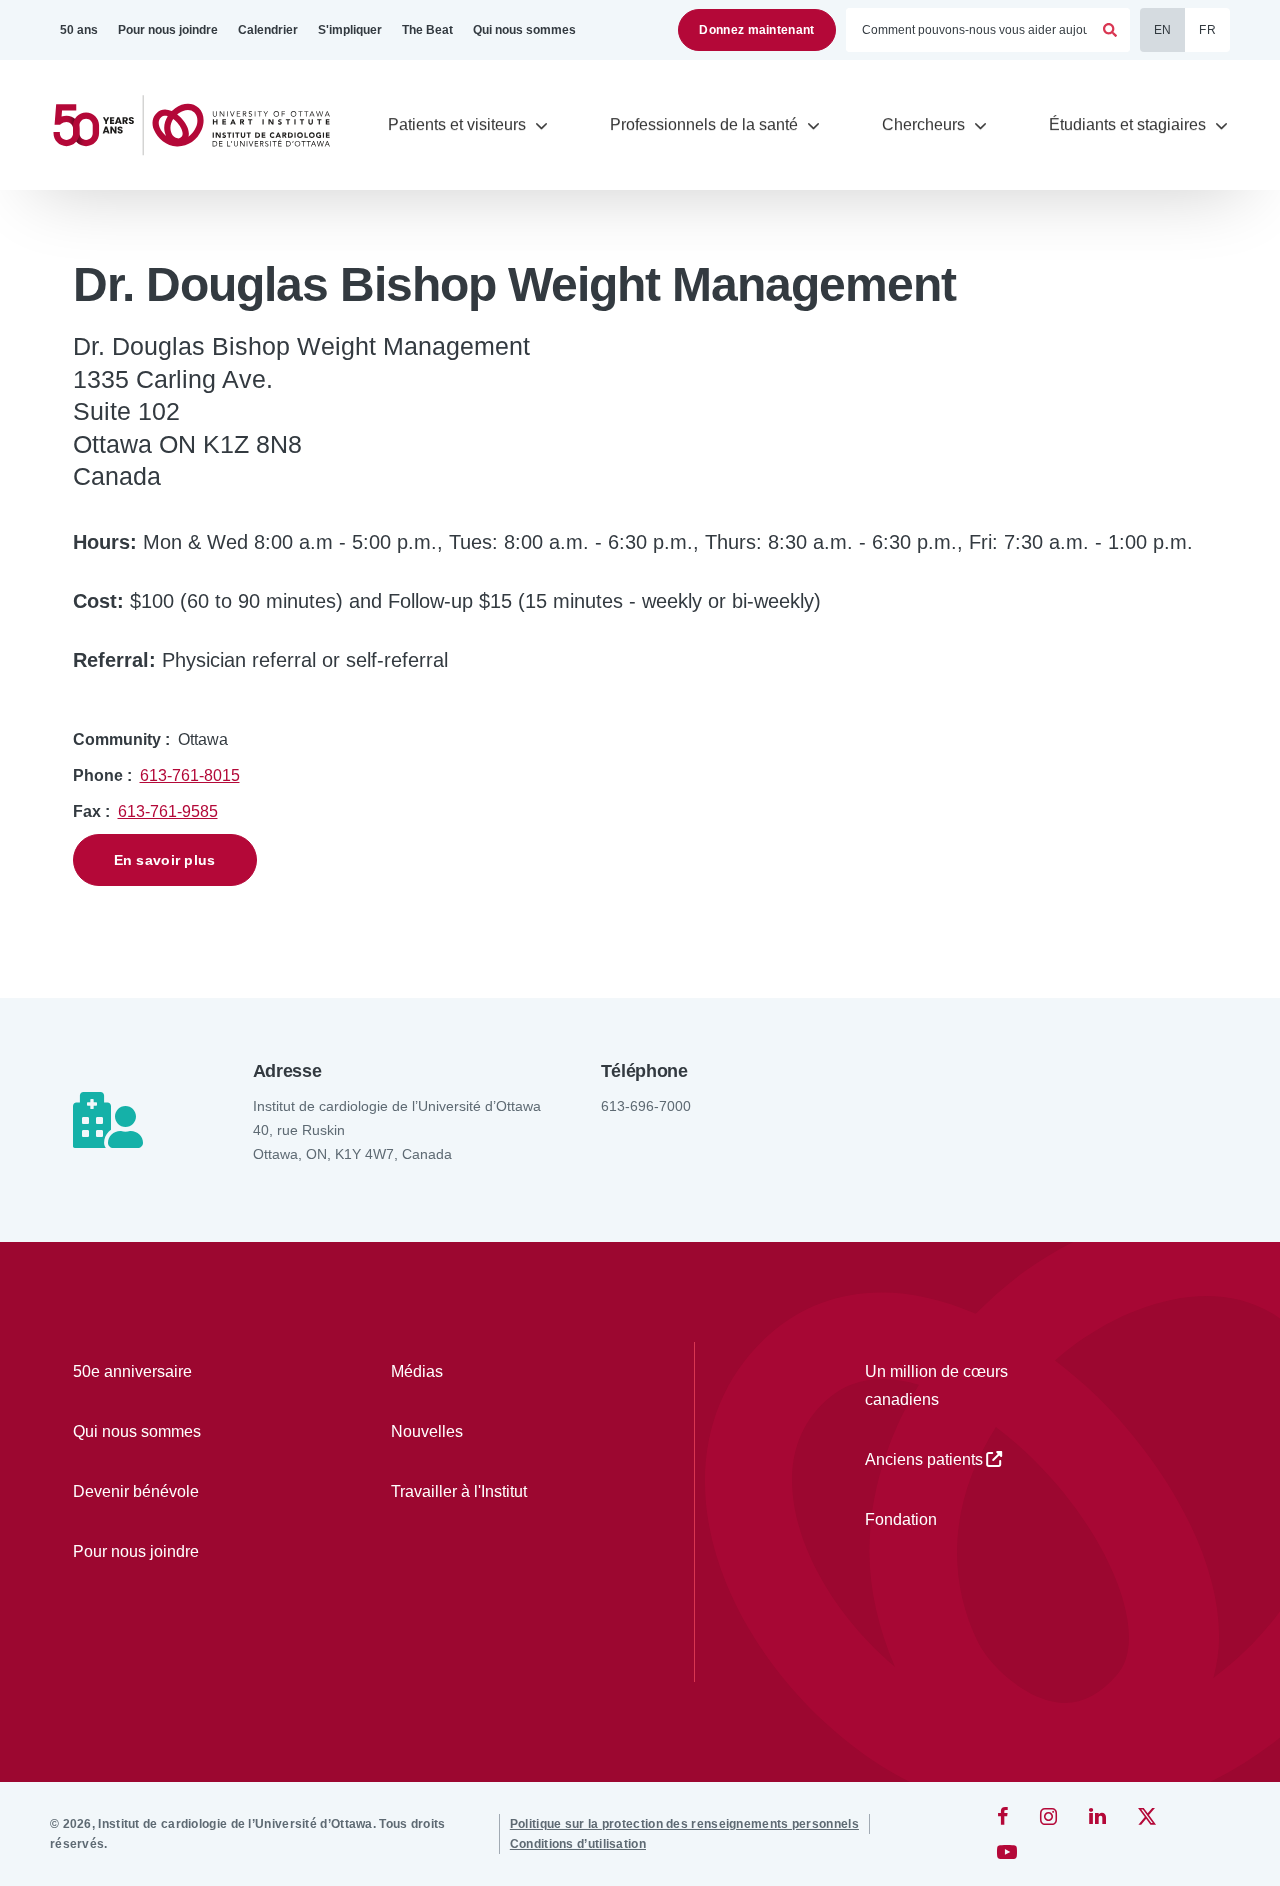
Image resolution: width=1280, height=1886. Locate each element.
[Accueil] (200, 125)
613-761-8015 (190, 775)
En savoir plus (165, 860)
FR (1207, 30)
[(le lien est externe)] (1004, 1816)
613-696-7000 (646, 1106)
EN (1163, 30)
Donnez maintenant (756, 30)
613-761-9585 (168, 811)
